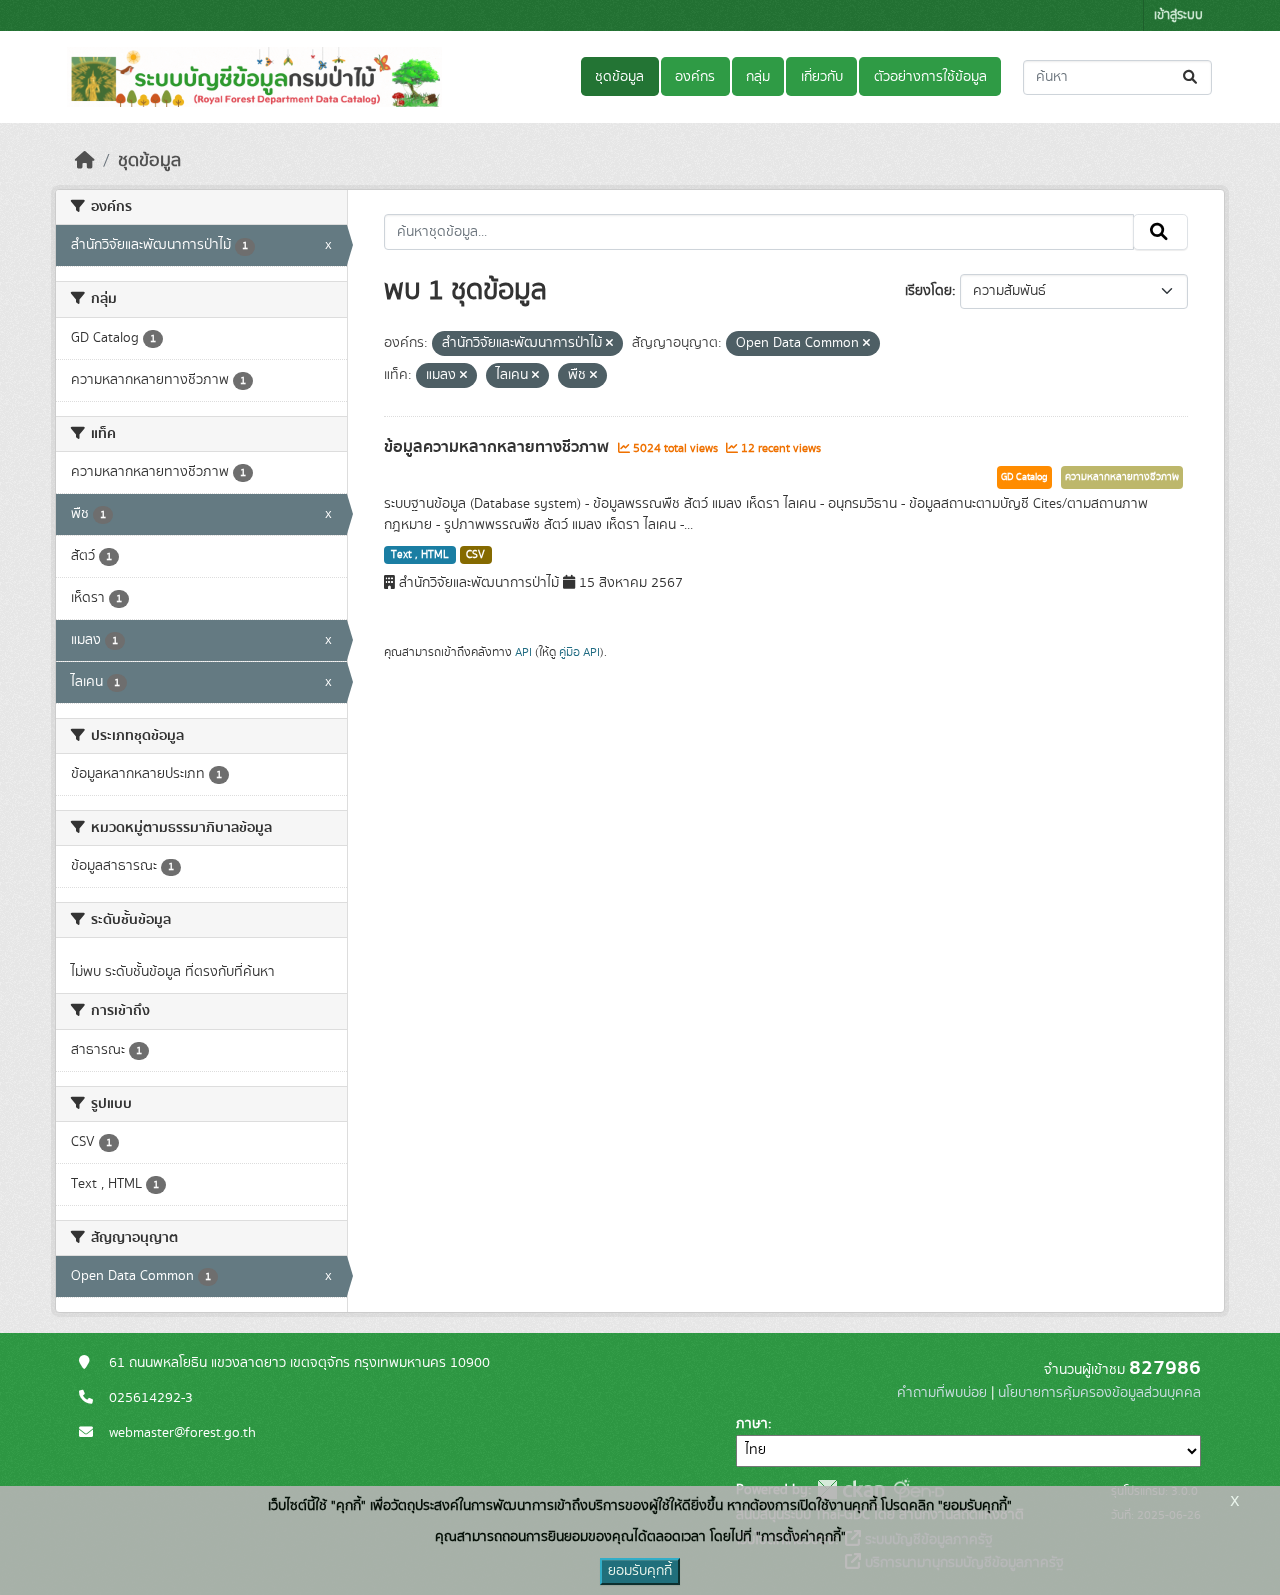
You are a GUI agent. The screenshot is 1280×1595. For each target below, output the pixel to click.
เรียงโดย (928, 291)
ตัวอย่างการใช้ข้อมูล (930, 77)
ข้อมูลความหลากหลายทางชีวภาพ (498, 447)
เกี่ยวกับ (822, 77)
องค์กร (695, 77)
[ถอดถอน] (609, 344)
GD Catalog (1024, 477)
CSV (475, 555)
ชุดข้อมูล (619, 77)
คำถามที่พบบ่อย (942, 1393)
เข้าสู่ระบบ (1178, 15)
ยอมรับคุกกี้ (640, 1571)
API (523, 652)
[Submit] (1191, 77)
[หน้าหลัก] (85, 161)
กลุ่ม (758, 77)
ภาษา (752, 1424)
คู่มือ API (579, 652)
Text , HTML (420, 555)
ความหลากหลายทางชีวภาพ (1122, 477)
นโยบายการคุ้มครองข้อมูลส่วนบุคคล (1099, 1393)
